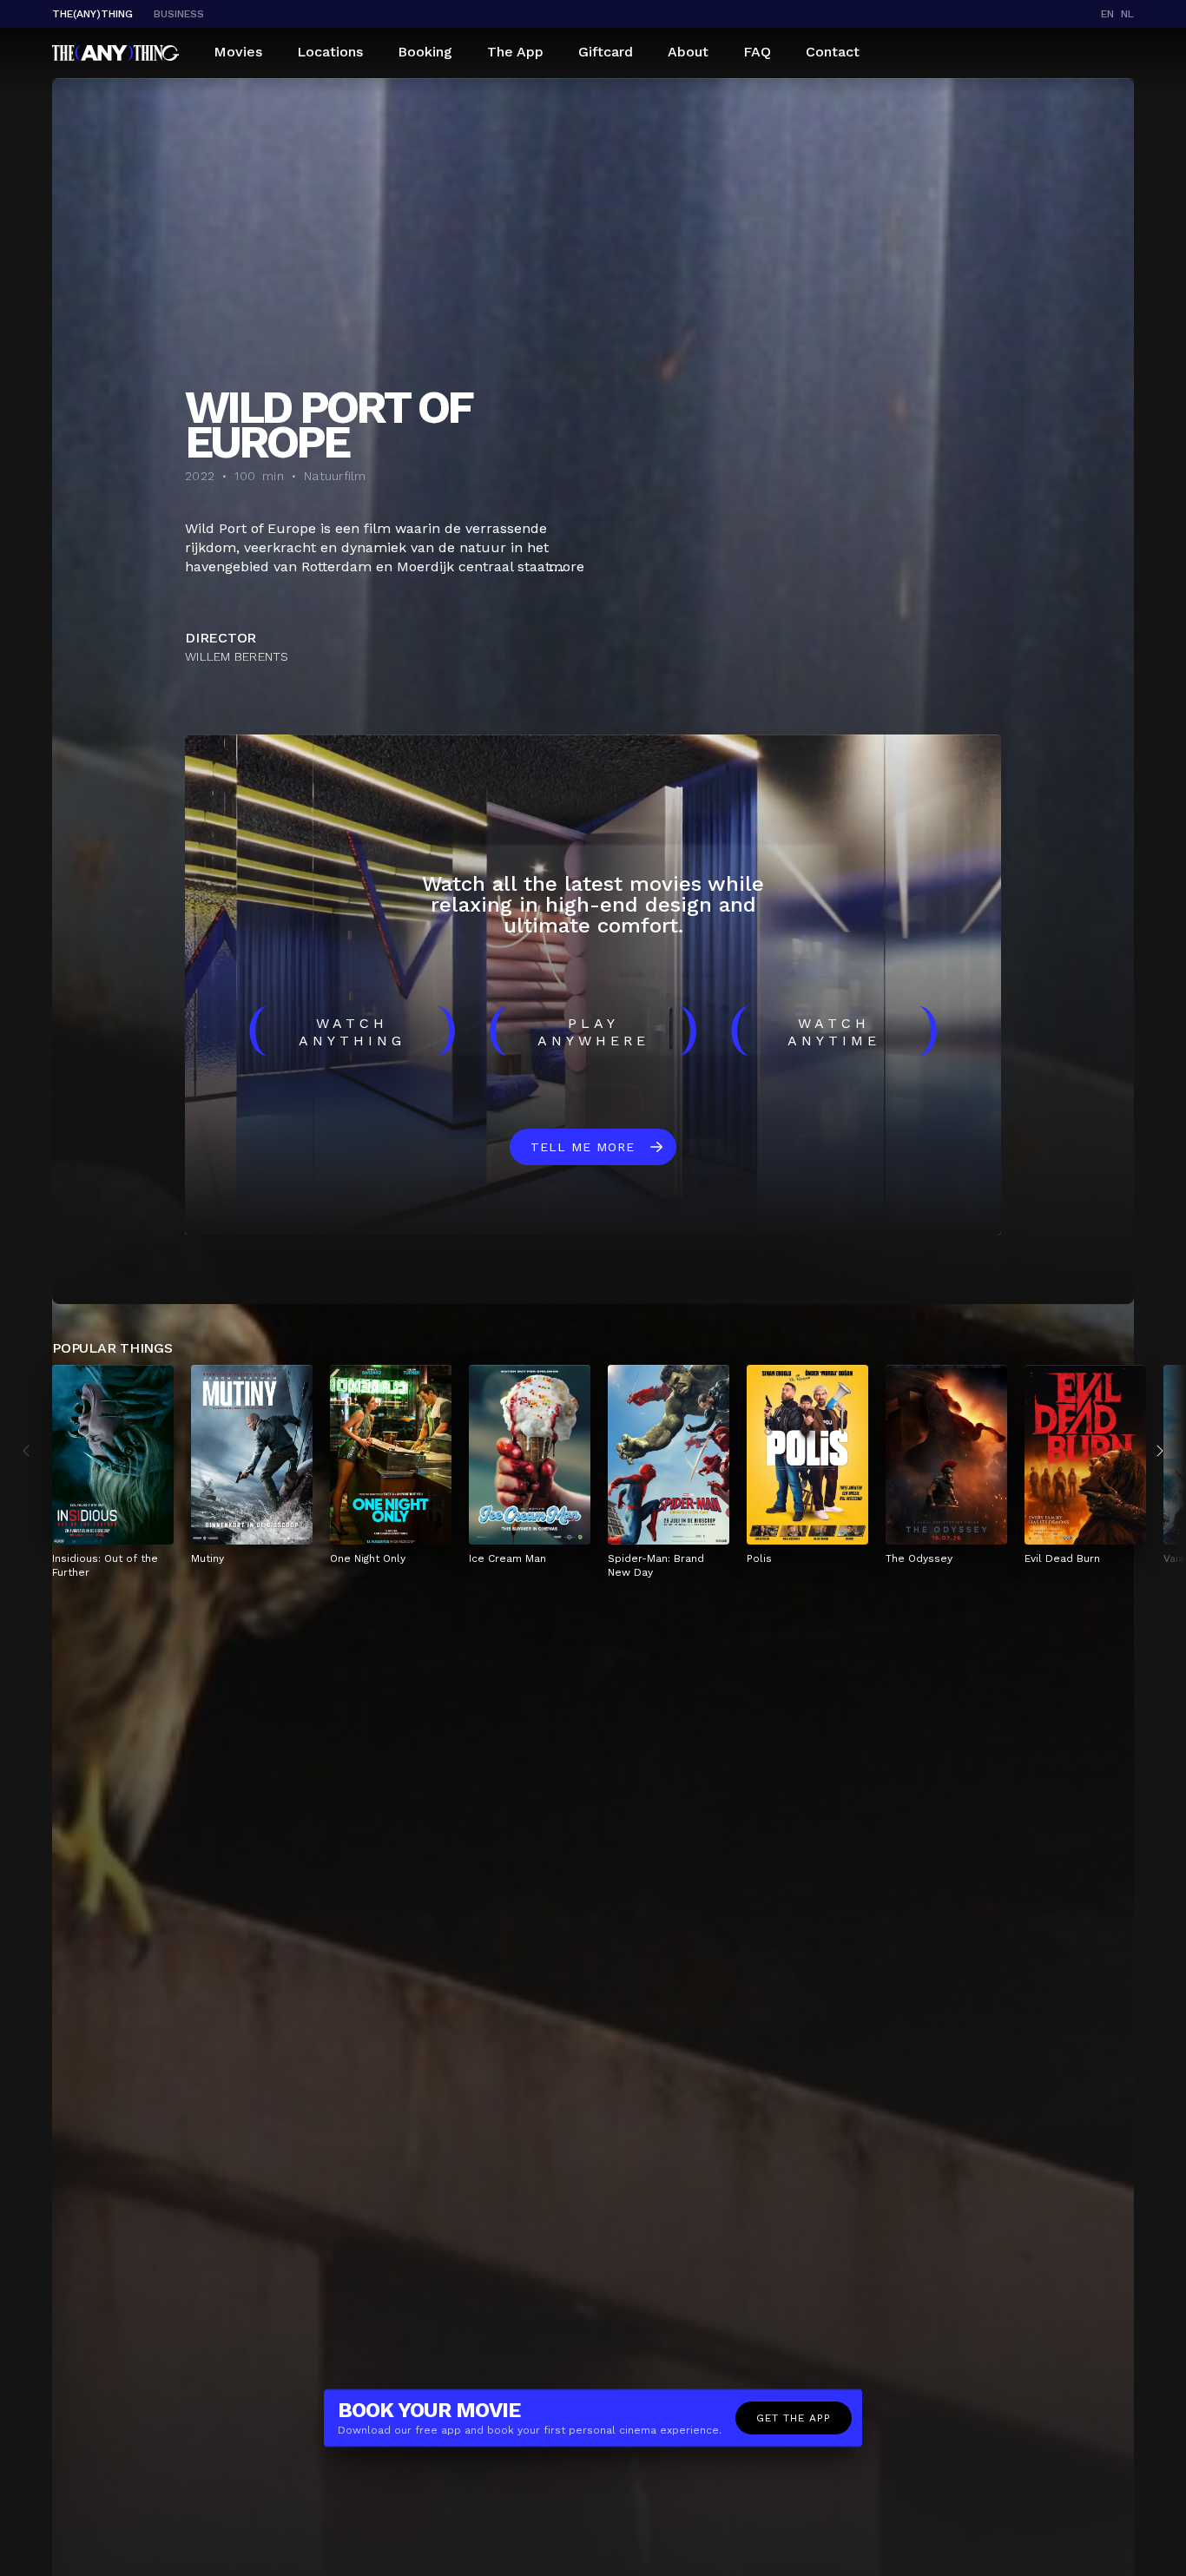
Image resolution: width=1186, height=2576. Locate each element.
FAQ (757, 52)
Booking (425, 52)
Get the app (794, 2418)
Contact (833, 52)
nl (1127, 14)
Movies (238, 52)
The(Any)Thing (92, 14)
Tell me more (583, 1147)
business (179, 14)
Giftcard (606, 52)
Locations (330, 52)
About (688, 52)
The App (515, 52)
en (1107, 14)
